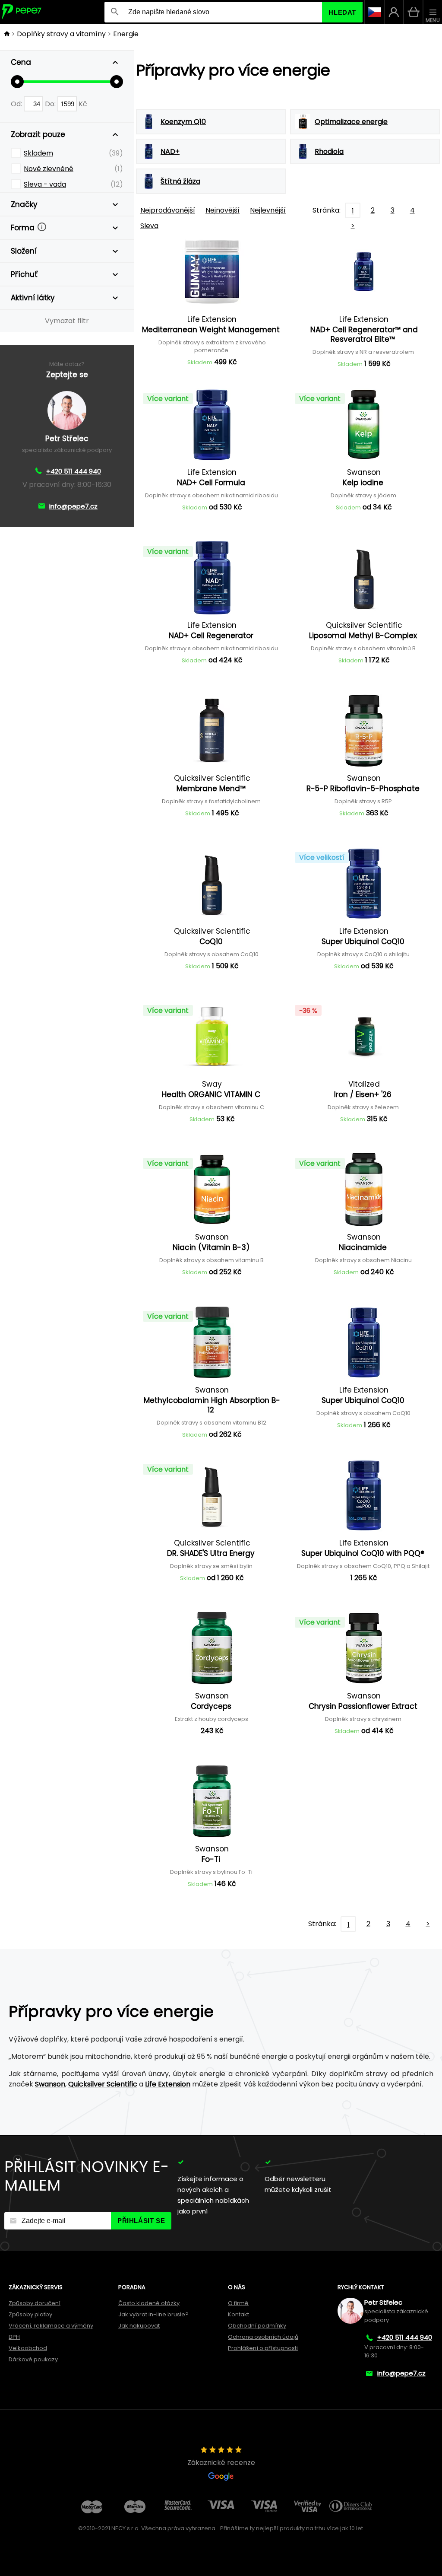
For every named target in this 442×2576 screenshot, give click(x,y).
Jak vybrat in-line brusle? (153, 2314)
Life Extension (168, 2084)
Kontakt (238, 2314)
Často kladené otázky (149, 2303)
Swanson (50, 2084)
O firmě (238, 2303)
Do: (51, 104)
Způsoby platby (30, 2314)
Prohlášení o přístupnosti (263, 2348)
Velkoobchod (28, 2348)
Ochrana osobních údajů (263, 2337)
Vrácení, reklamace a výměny (51, 2326)
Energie (126, 34)
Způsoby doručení (35, 2303)
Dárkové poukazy (33, 2359)
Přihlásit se (141, 2221)
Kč (83, 104)
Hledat (342, 12)
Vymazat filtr (67, 321)
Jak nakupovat (139, 2326)
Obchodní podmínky (257, 2326)
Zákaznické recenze (221, 2463)
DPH (14, 2337)
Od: (17, 104)
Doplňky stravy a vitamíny (61, 34)
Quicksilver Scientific (103, 2084)
